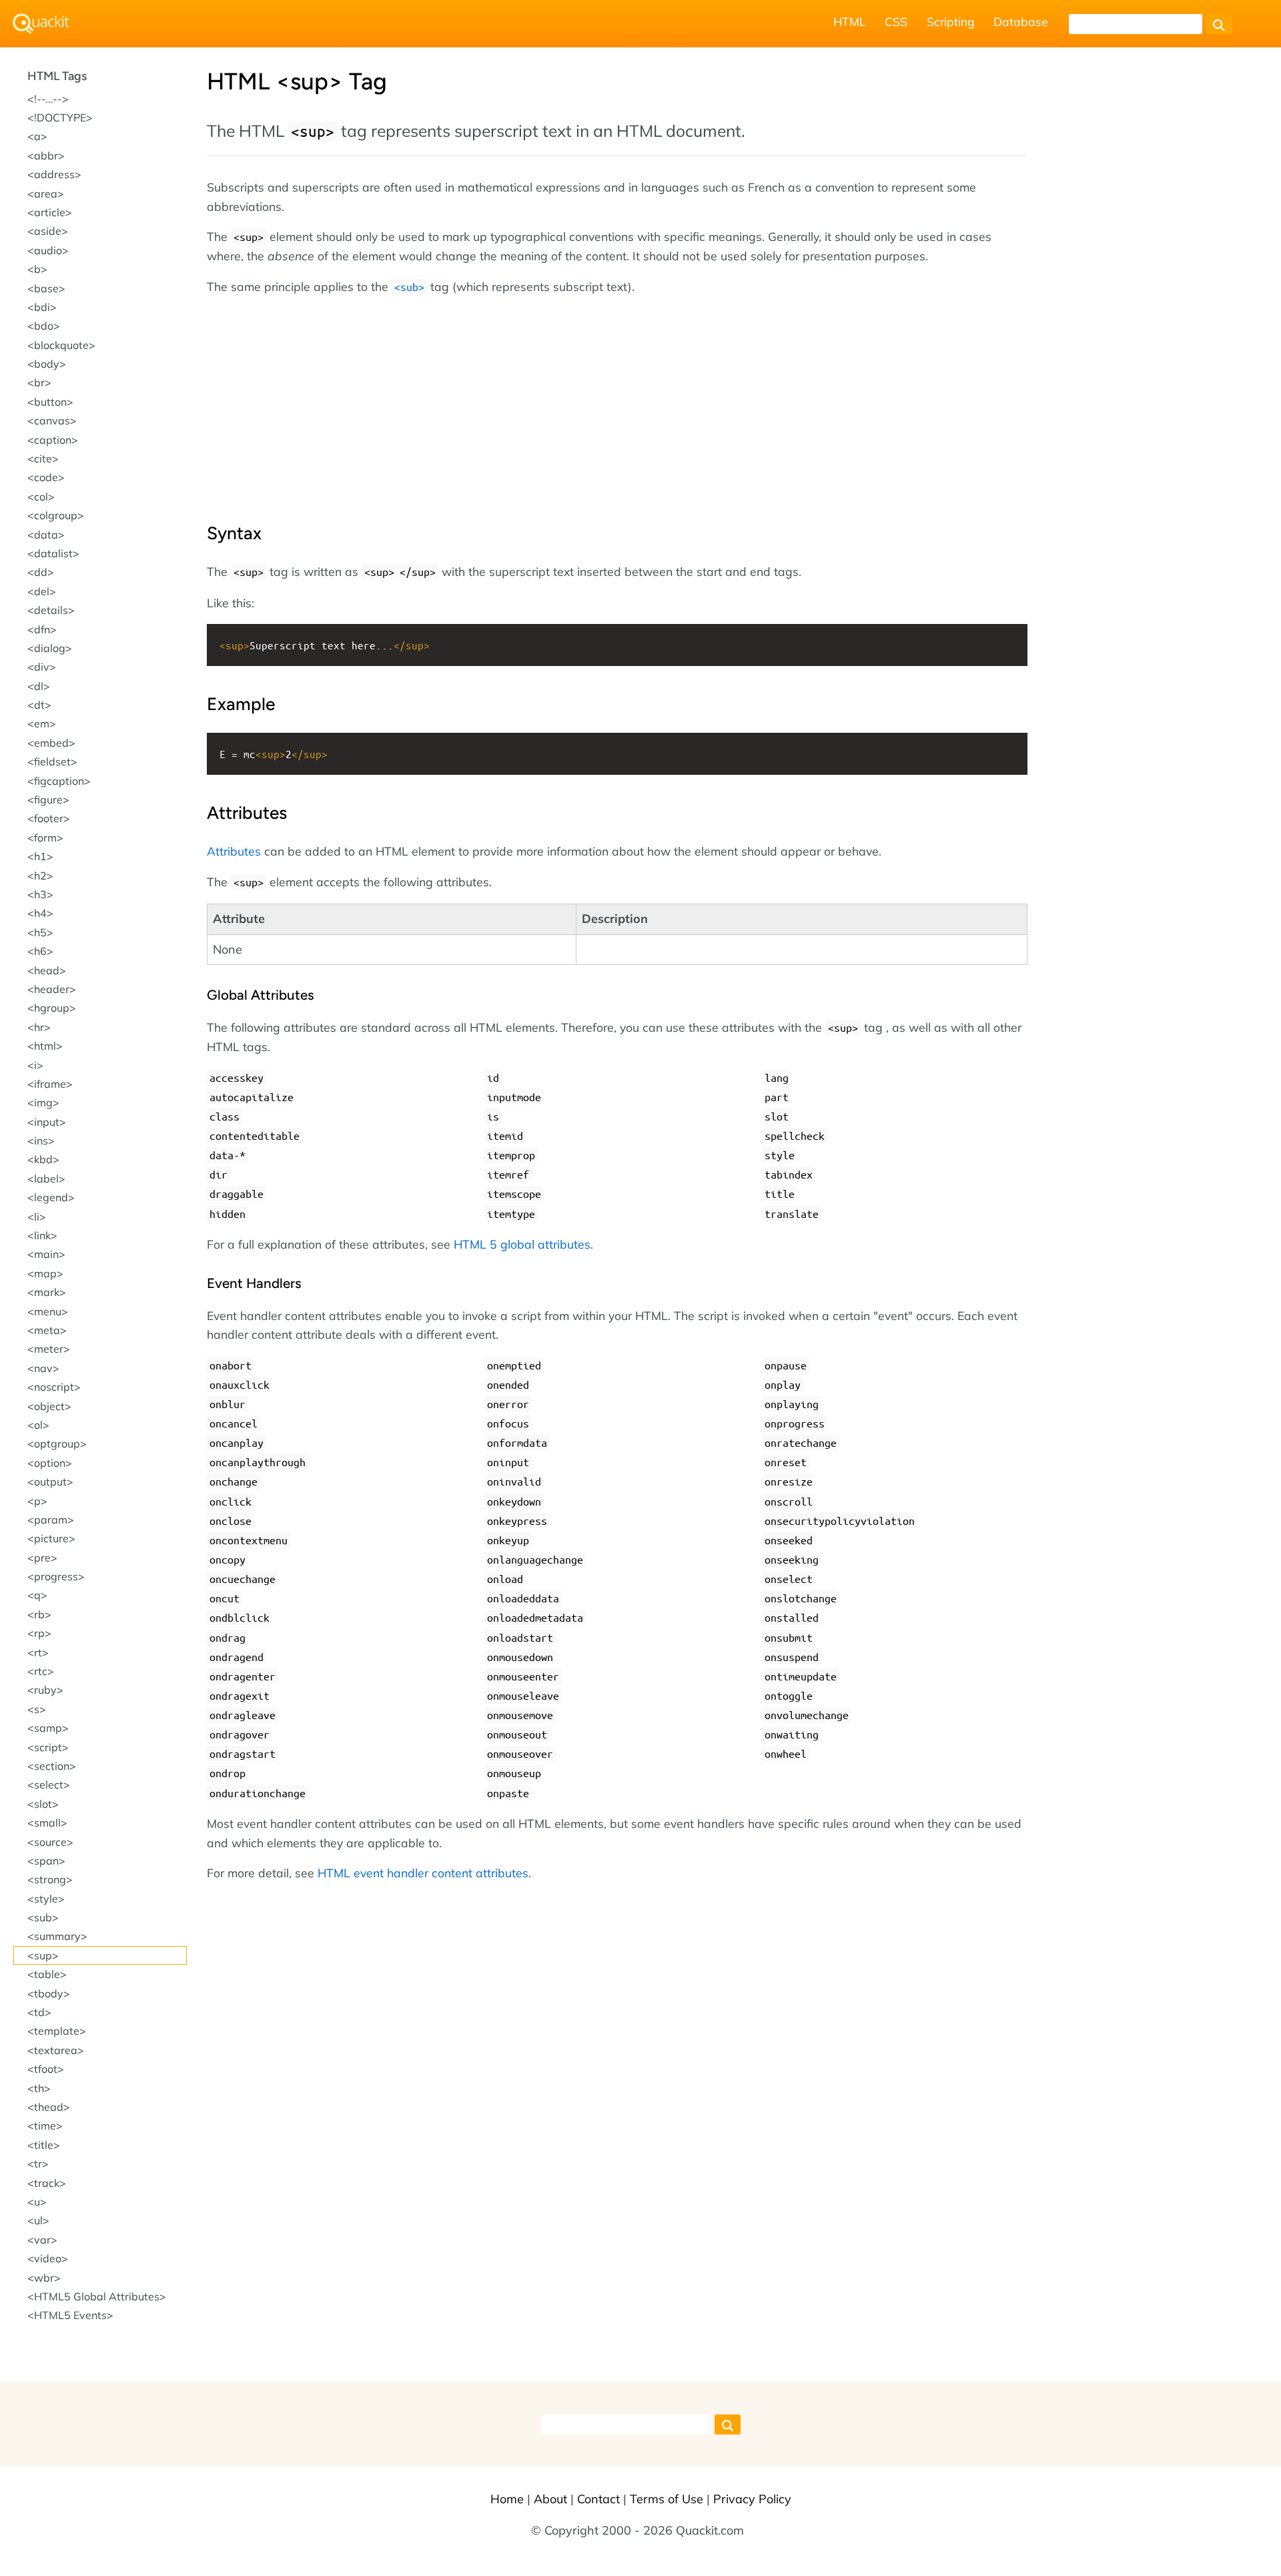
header (52, 989)
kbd (43, 1159)
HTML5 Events (70, 2315)
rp (39, 1633)
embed (51, 743)
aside (48, 231)
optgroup (57, 1443)
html (45, 1046)
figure (48, 799)
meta (47, 1330)
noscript (54, 1387)
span (46, 1861)
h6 (40, 951)
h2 (40, 876)
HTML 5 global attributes (522, 1244)
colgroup (56, 515)
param (51, 1520)
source (50, 1842)
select (49, 1785)
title (44, 2145)
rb (39, 1614)
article (50, 212)
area (46, 194)
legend (51, 1197)
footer (49, 818)
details (51, 610)
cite (43, 458)
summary (57, 1936)
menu (48, 1311)
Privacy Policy (752, 2499)
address (54, 174)
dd (41, 572)
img (43, 1102)
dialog (50, 648)
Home (507, 2499)
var (42, 2240)
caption (53, 440)
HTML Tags (57, 76)
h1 (40, 856)
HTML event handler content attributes (423, 1873)
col (41, 497)
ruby (45, 1690)
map (45, 1273)
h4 (40, 913)
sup (43, 1955)
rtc (41, 1671)
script (48, 1747)
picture (51, 1538)
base (46, 288)
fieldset (52, 761)
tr (38, 2164)
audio (48, 250)
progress (56, 1576)
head (47, 970)
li (37, 1217)
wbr (44, 2278)
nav (43, 1368)
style (46, 1899)
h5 (40, 932)
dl (39, 686)
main (46, 1254)
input (47, 1122)
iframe (50, 1084)
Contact (598, 2499)
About (550, 2499)
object (49, 1406)
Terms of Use (667, 2499)
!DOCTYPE (60, 117)
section (52, 1766)
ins (41, 1141)
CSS (896, 21)
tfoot (46, 2069)
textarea (56, 2050)
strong (50, 1879)
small (47, 1823)
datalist (53, 553)
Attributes (234, 851)
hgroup (52, 1008)
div (42, 667)
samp (48, 1728)
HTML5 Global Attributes (97, 2296)
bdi (42, 307)
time (45, 2126)
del (42, 591)
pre (42, 1558)
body (47, 364)
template (57, 2031)
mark (47, 1292)
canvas (52, 420)
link (42, 1235)
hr (39, 1027)
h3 (40, 894)
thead (49, 2107)
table (47, 1974)
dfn (42, 629)
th (39, 2088)
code (46, 477)
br (39, 382)
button (50, 402)
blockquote (61, 345)
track (47, 2183)
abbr (46, 155)
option (50, 1463)
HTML (850, 21)
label (46, 1179)
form (45, 838)
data (46, 535)
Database (1021, 21)
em (42, 723)
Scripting (951, 21)
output (50, 1482)
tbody (49, 1993)
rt (38, 1652)
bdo (44, 326)
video (48, 2258)
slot (43, 1804)
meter (49, 1349)
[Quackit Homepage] (41, 24)
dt (39, 705)
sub (43, 1917)
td (39, 2012)
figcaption (59, 781)
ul (38, 2220)
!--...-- (48, 99)
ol (38, 1425)
